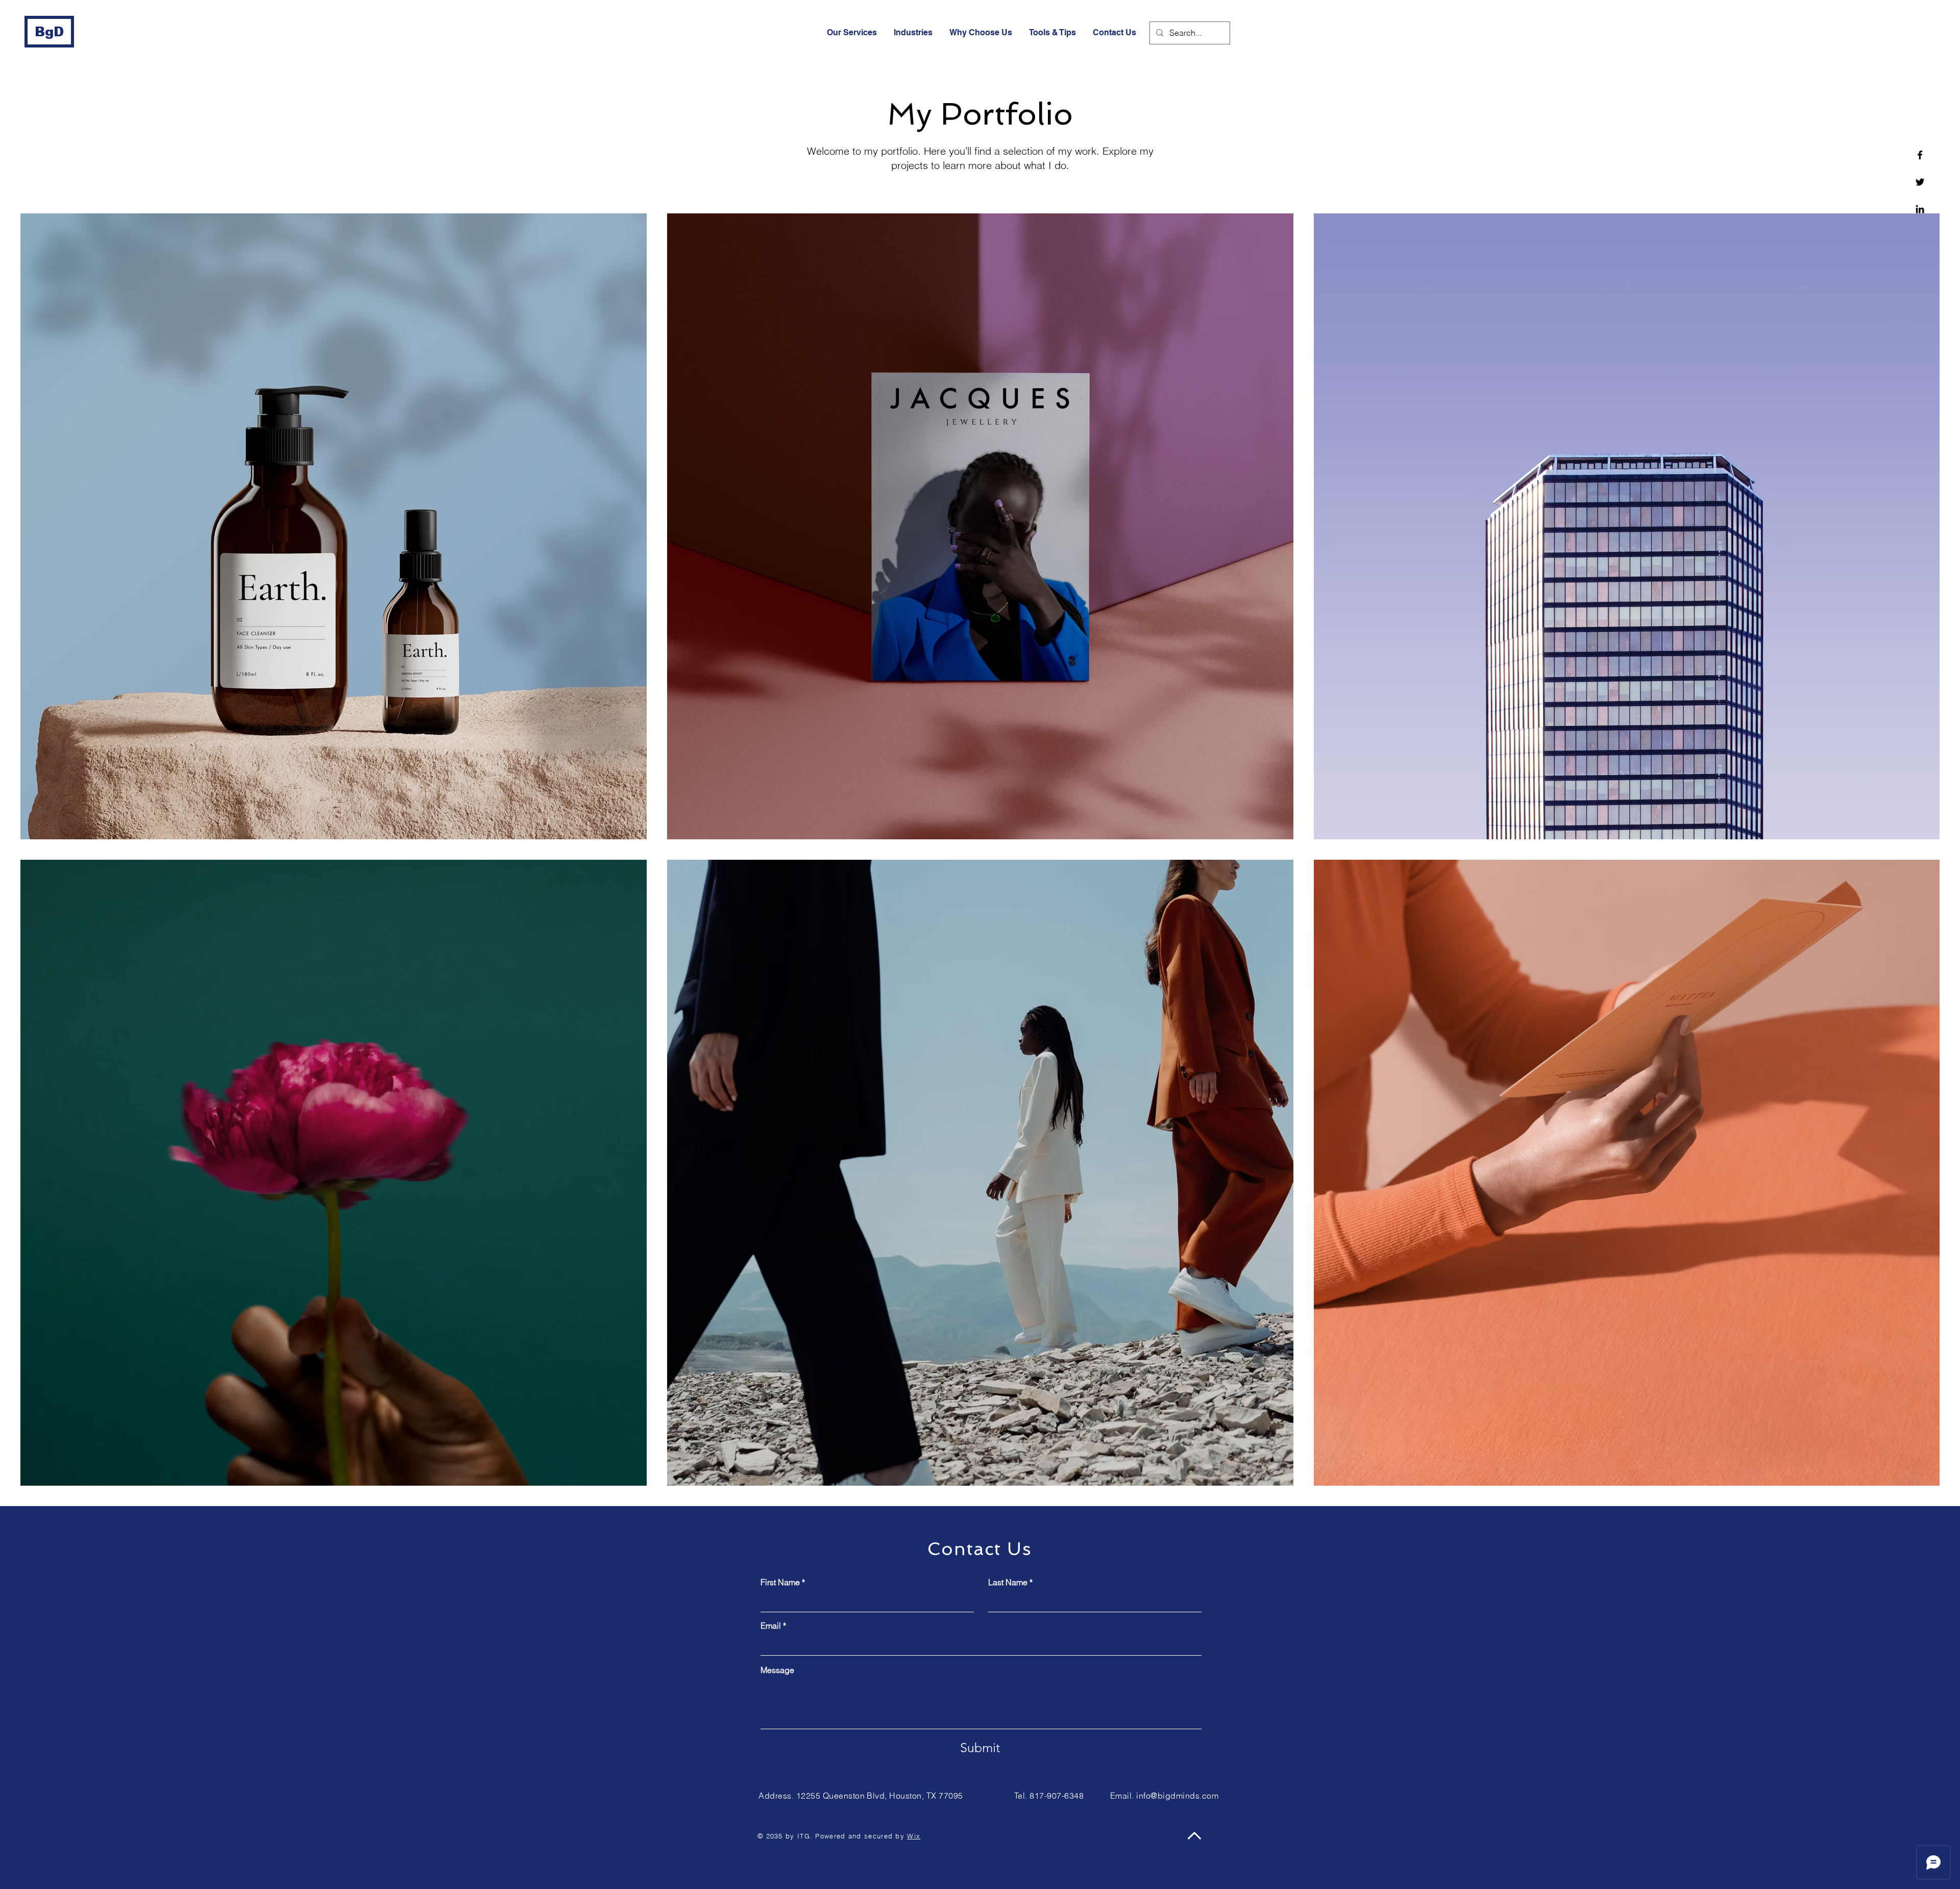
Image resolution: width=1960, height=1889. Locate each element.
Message (777, 1670)
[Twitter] (1920, 182)
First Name (780, 1582)
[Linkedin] (1920, 209)
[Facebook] (1920, 155)
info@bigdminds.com (1177, 1796)
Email (771, 1626)
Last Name (1008, 1582)
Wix (914, 1836)
